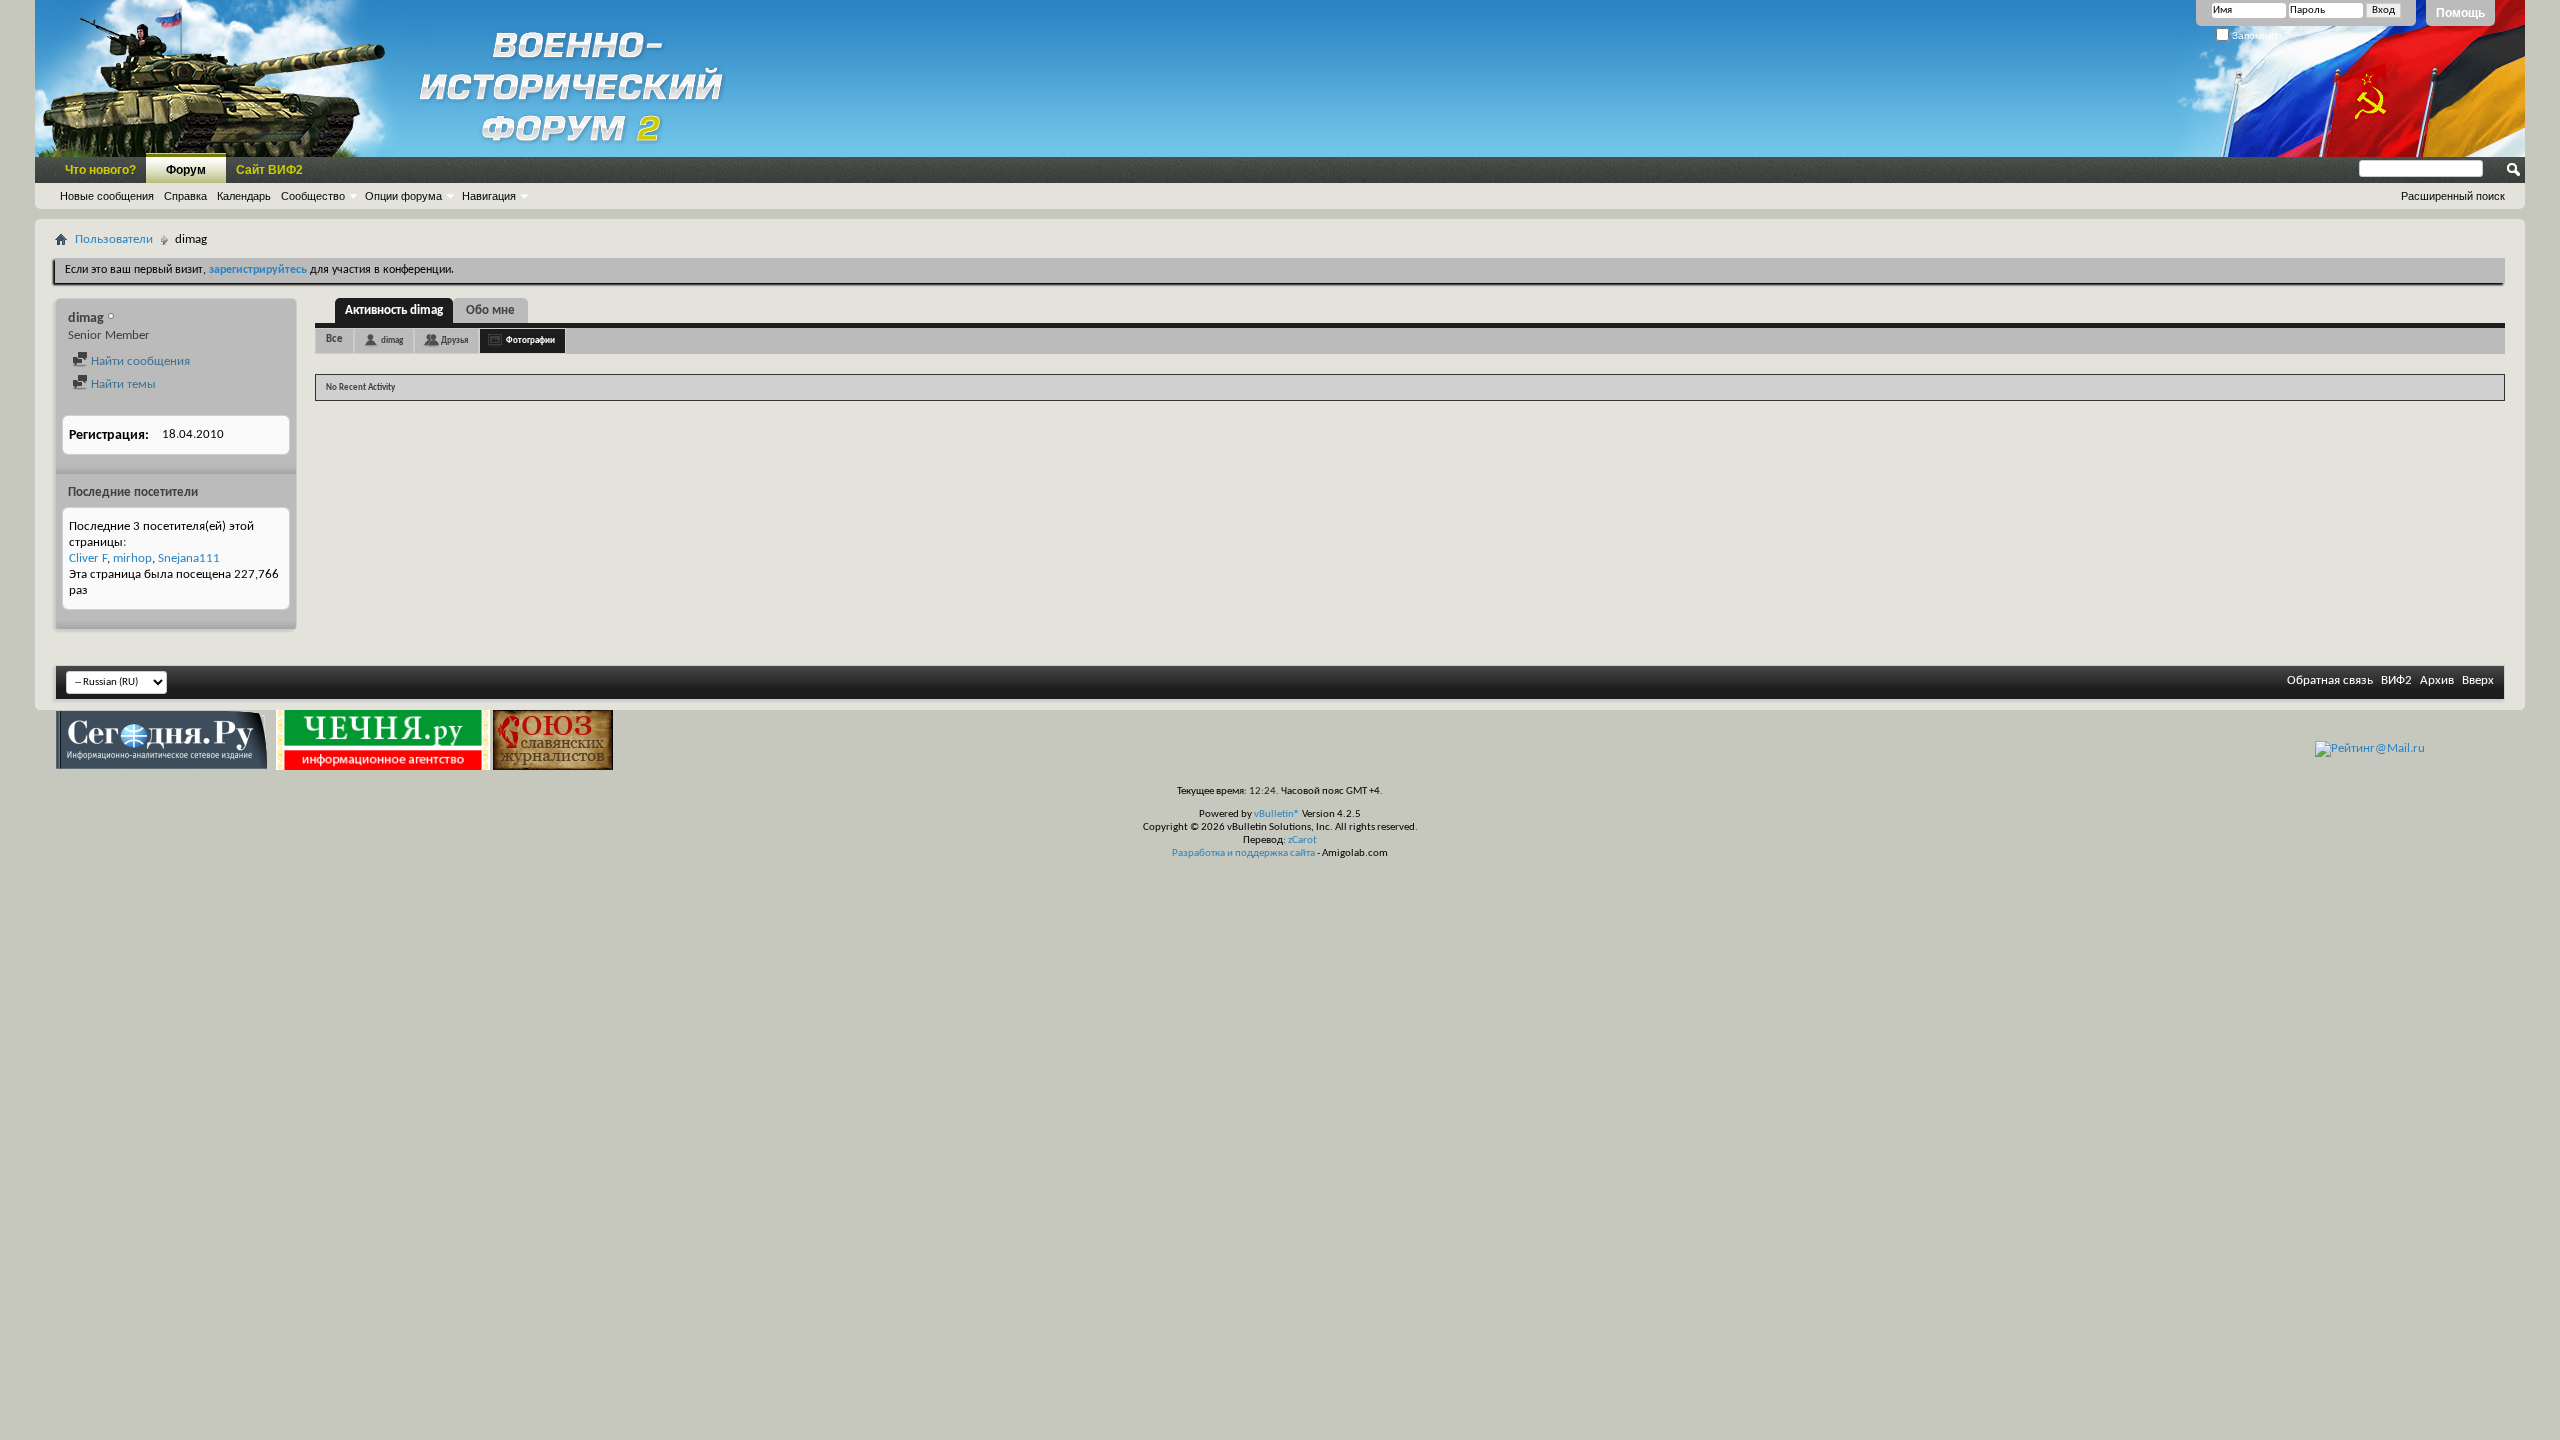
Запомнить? (2259, 35)
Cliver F (88, 558)
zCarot (1302, 840)
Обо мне (490, 310)
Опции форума (403, 196)
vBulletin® (1277, 814)
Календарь (244, 196)
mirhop (132, 558)
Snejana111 (189, 558)
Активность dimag (394, 310)
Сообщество (313, 196)
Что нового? (100, 170)
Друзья (454, 340)
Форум (186, 170)
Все (334, 339)
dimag (392, 340)
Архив (2437, 680)
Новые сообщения (107, 196)
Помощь (2460, 13)
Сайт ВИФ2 (269, 170)
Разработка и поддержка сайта (1243, 853)
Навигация (489, 196)
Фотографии (530, 340)
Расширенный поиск (2453, 196)
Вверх (2478, 680)
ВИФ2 (2396, 680)
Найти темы (122, 384)
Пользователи (114, 239)
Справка (185, 196)
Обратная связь (2330, 680)
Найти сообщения (139, 361)
